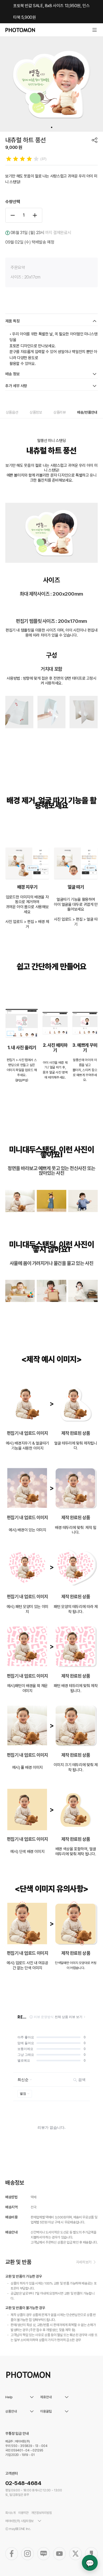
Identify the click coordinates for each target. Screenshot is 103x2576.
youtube (59, 2554)
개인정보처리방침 (41, 2513)
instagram (27, 2554)
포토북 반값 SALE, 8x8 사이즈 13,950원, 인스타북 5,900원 (51, 12)
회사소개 (10, 2513)
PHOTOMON (20, 30)
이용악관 (23, 2513)
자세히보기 (84, 2262)
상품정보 (36, 412)
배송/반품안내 (87, 412)
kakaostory (91, 2554)
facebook (12, 2554)
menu (95, 30)
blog (44, 2554)
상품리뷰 (60, 412)
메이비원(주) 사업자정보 (19, 2521)
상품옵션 (12, 412)
